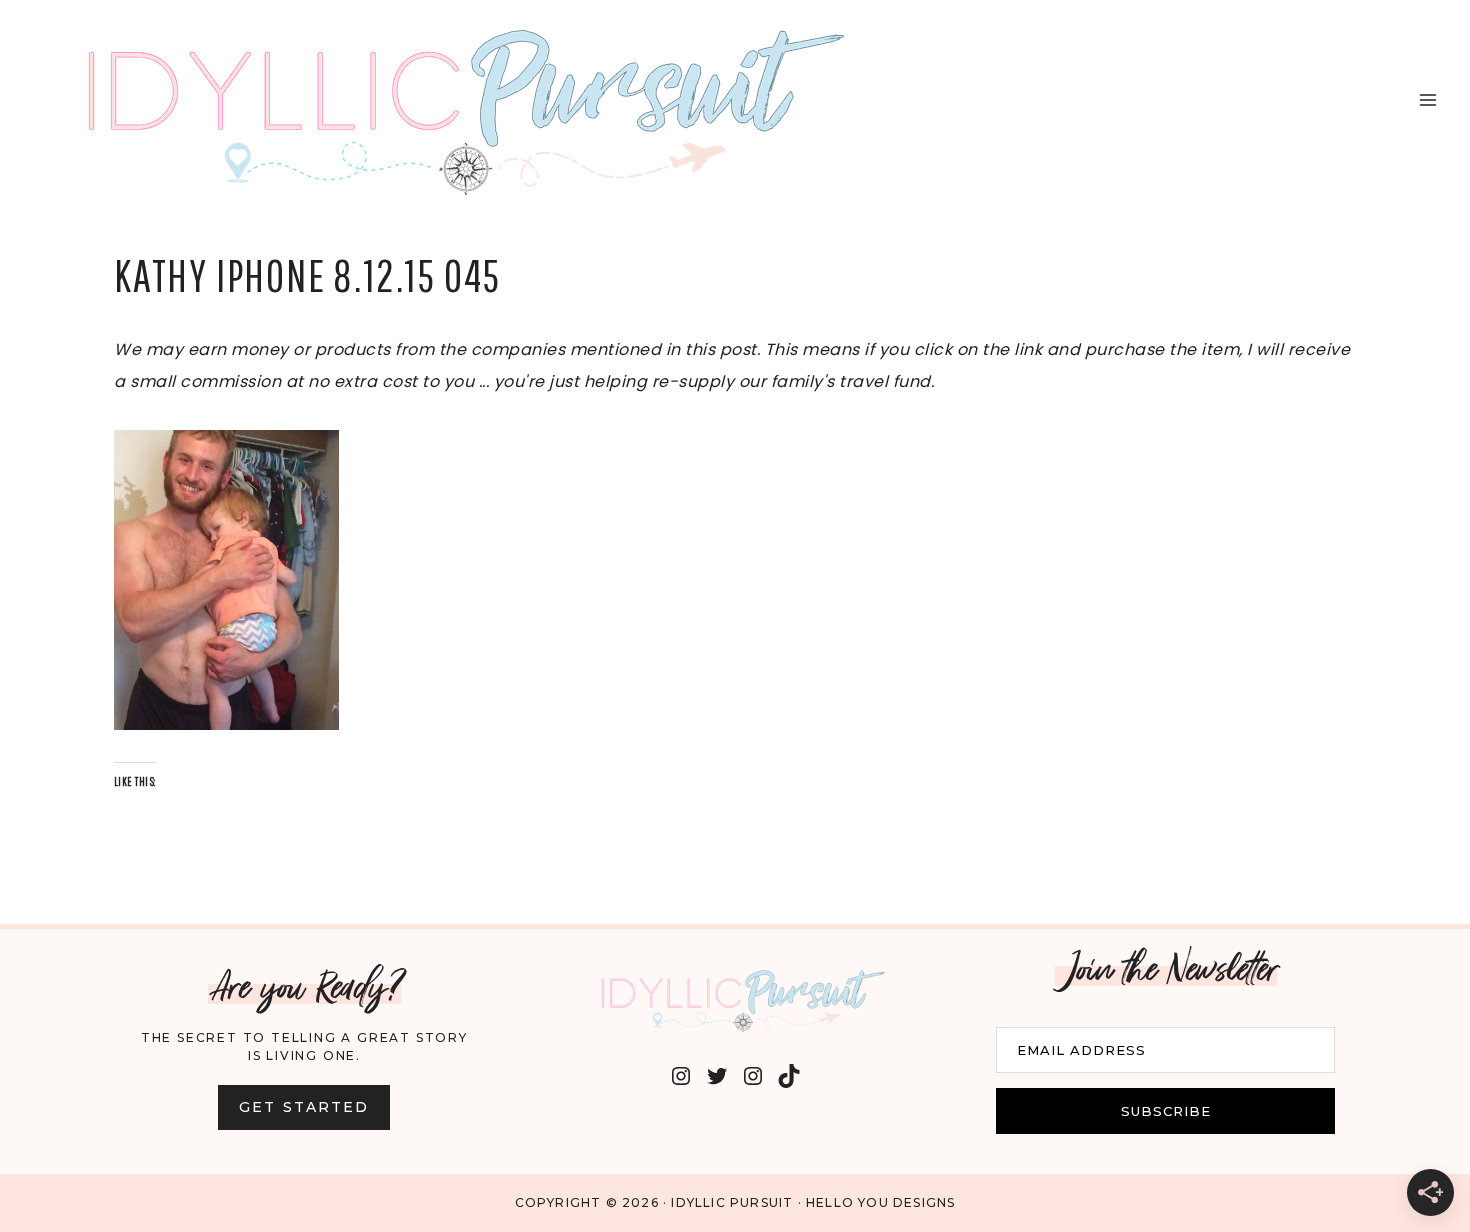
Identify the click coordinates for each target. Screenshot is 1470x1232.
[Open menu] (1427, 99)
